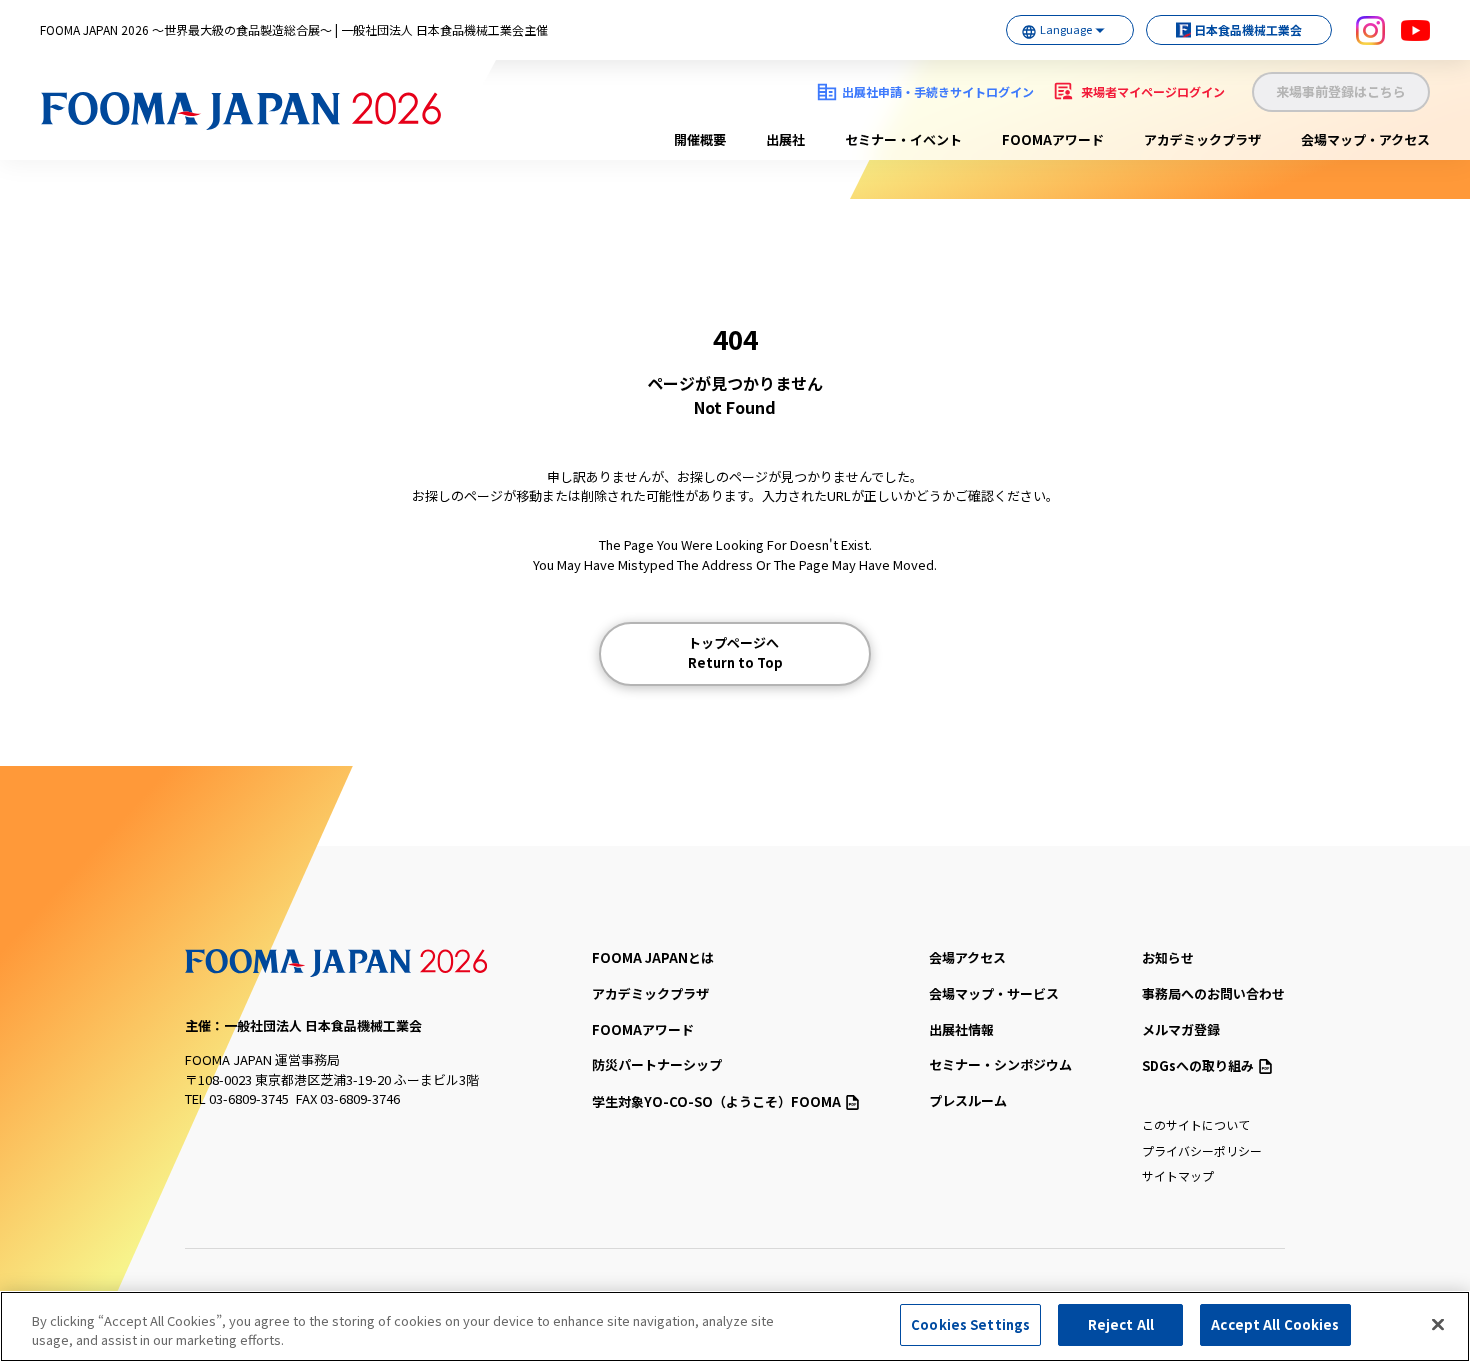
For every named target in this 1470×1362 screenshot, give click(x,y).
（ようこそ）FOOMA (716, 1101)
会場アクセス (967, 957)
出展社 (785, 139)
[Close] (1438, 1324)
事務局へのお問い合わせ (1213, 993)
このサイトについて (1196, 1124)
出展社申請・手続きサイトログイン (938, 91)
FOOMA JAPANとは (653, 957)
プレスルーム (968, 1100)
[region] (735, 1326)
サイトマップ (1178, 1175)
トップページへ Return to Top (735, 652)
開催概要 (700, 139)
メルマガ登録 (1181, 1029)
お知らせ (1168, 957)
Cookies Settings (970, 1324)
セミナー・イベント (903, 139)
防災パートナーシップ (657, 1064)
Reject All (1121, 1324)
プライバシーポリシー (1202, 1150)
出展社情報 (961, 1029)
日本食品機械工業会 (1248, 29)
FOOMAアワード (1053, 139)
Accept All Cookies (1275, 1324)
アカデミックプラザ (1202, 139)
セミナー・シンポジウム (1000, 1064)
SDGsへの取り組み (1198, 1065)
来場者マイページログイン (1153, 91)
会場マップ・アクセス (1365, 139)
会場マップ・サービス (994, 993)
